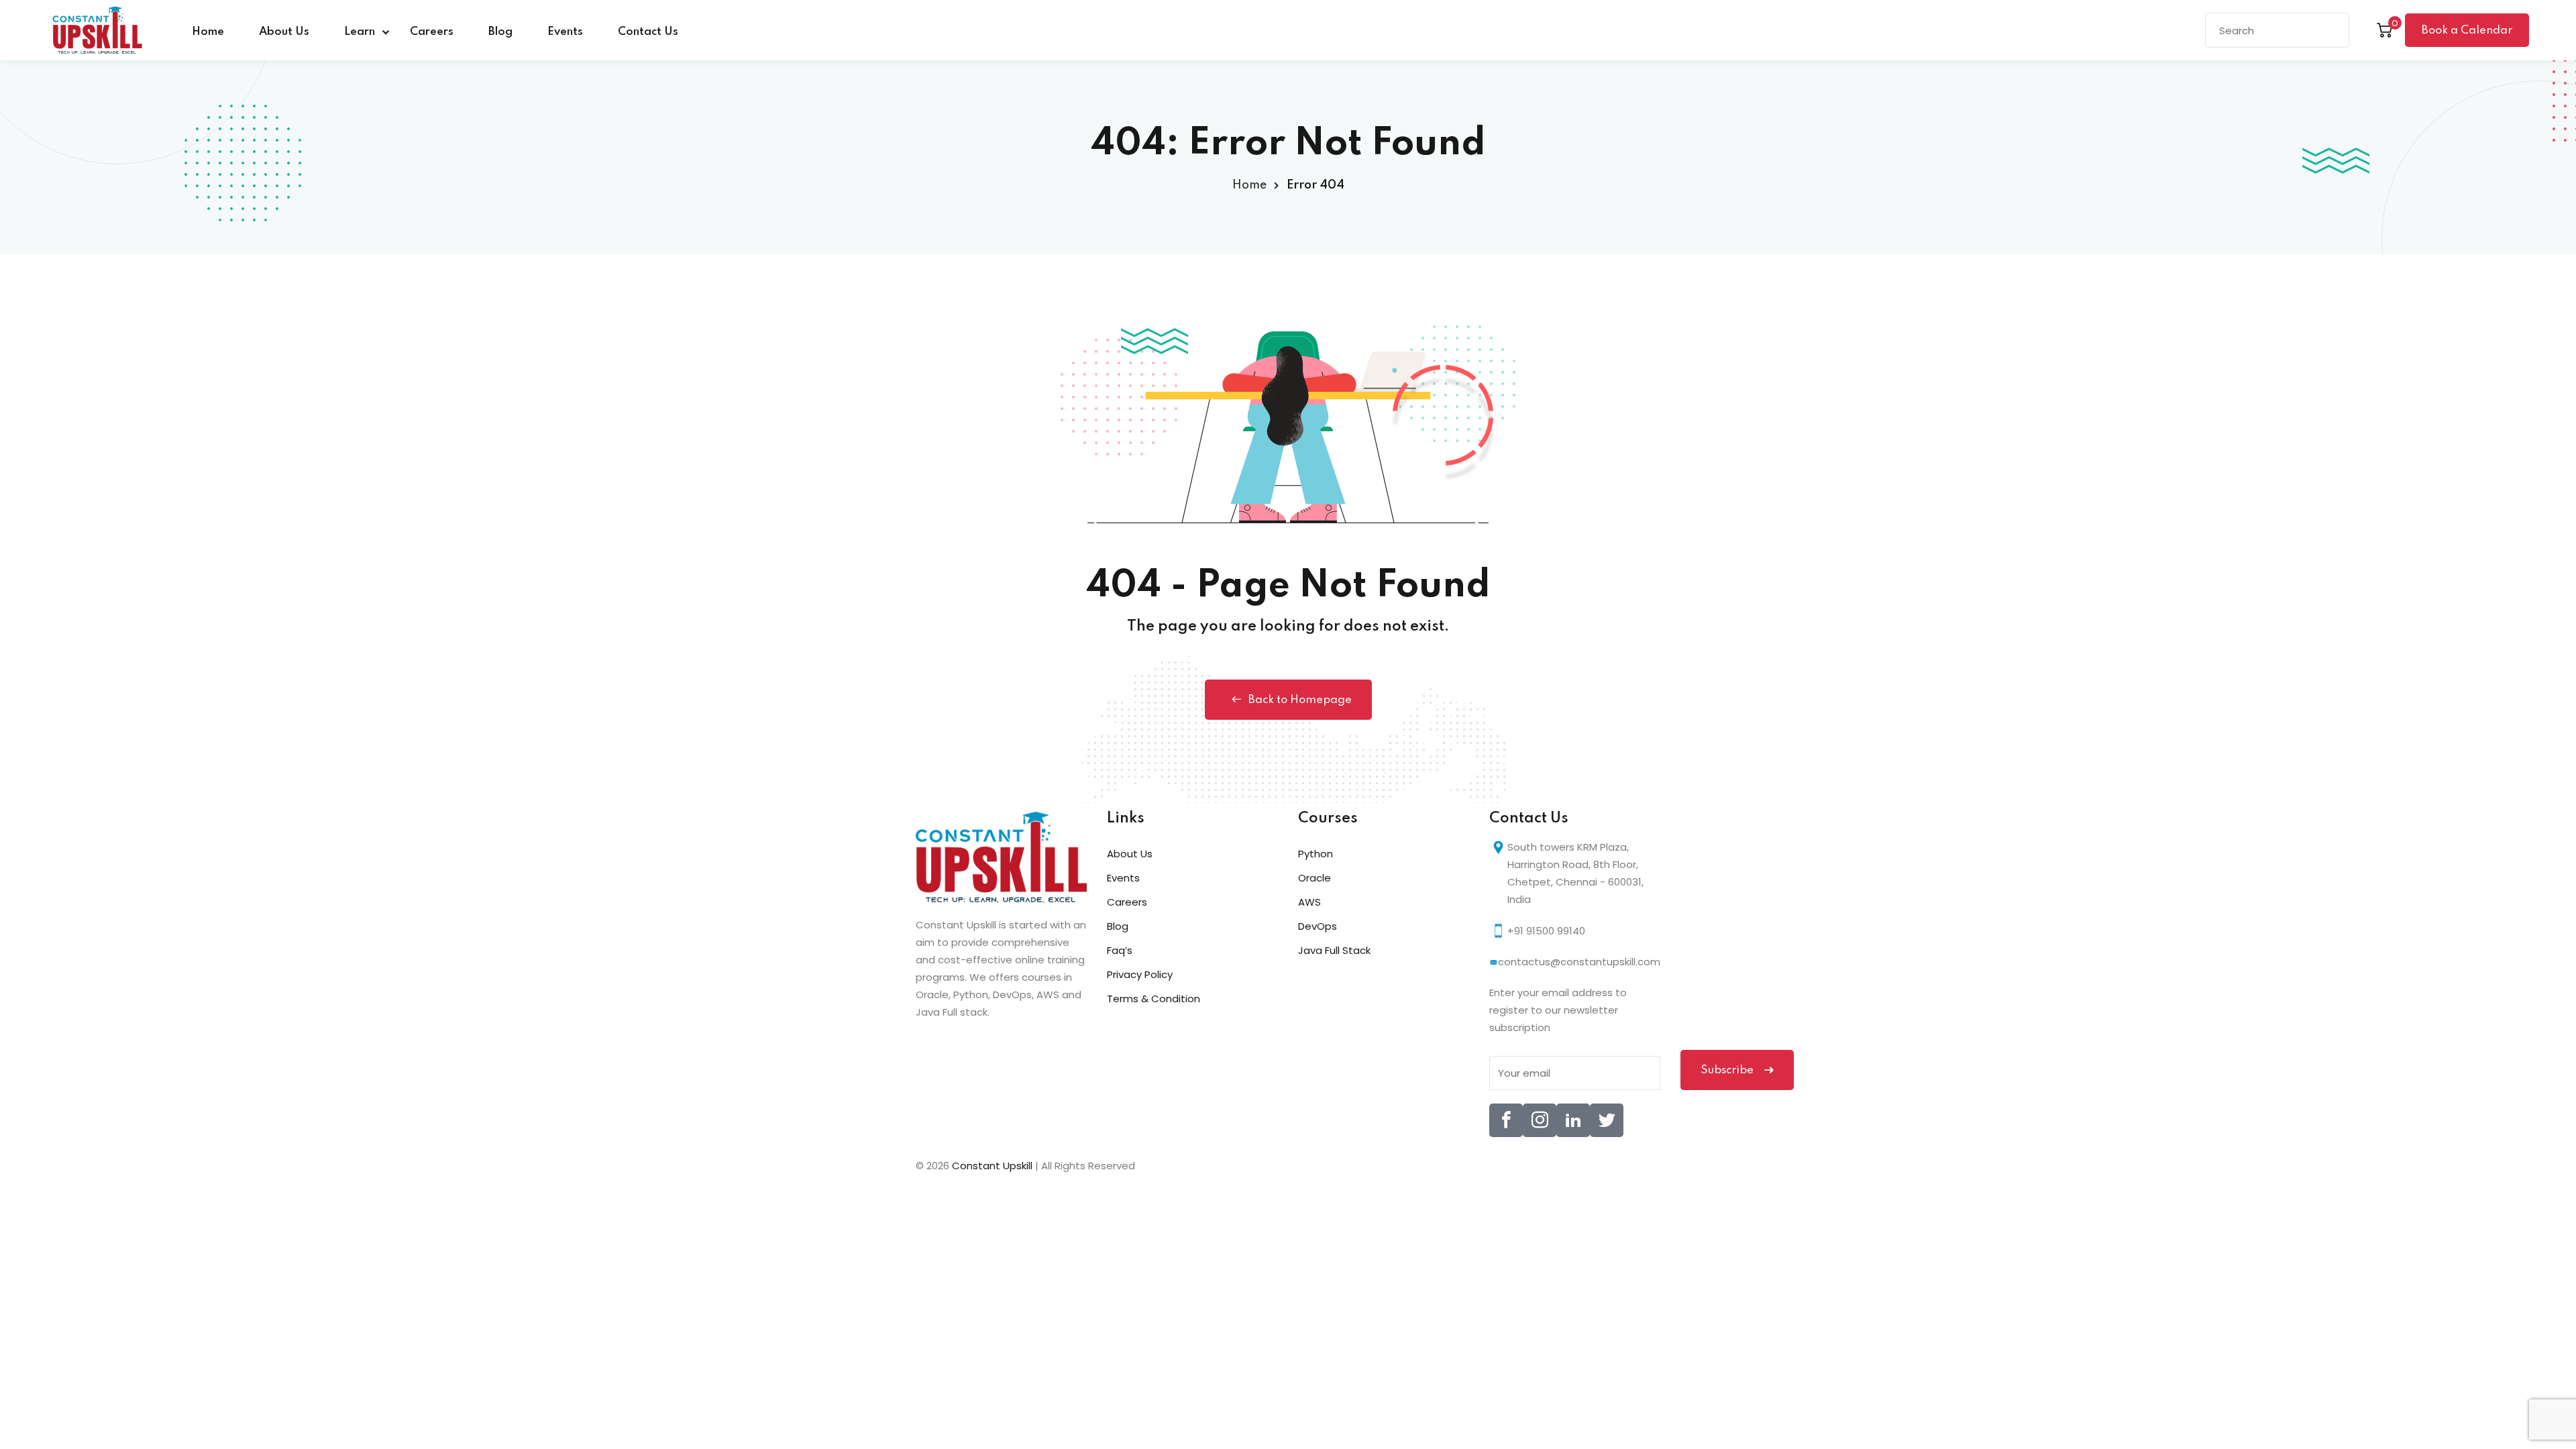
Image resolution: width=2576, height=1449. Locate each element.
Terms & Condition (1153, 999)
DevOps (1318, 926)
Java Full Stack (1334, 950)
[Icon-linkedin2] (1573, 1120)
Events (565, 32)
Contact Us (648, 32)
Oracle (1314, 878)
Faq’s (1120, 950)
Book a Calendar (2467, 31)
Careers (432, 32)
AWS (1309, 902)
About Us (284, 32)
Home (208, 32)
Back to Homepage (1300, 700)
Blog (500, 32)
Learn (360, 32)
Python (1316, 854)
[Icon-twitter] (1607, 1120)
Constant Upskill (994, 1166)
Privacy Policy (1140, 974)
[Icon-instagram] (1540, 1120)
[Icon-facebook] (1506, 1120)
